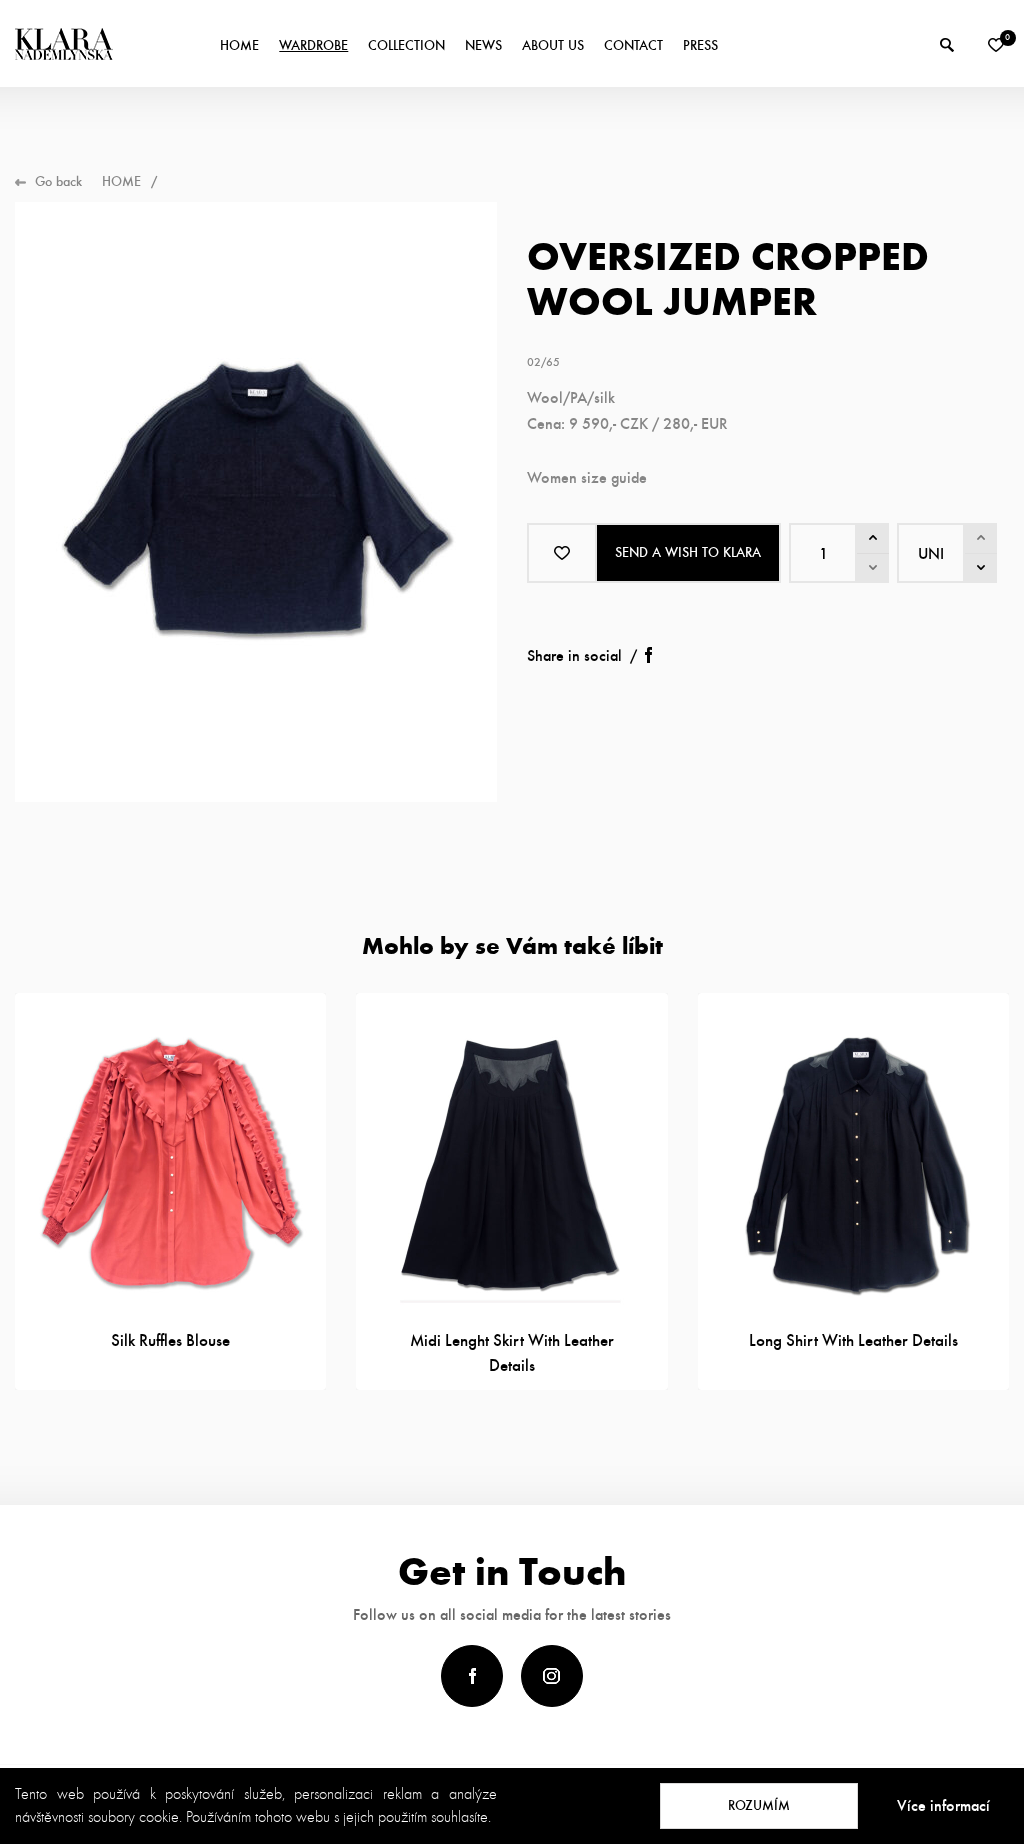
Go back (58, 181)
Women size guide (587, 477)
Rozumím (759, 1805)
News (483, 45)
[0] (996, 45)
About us (553, 45)
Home (239, 45)
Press (700, 45)
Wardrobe (313, 45)
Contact (633, 45)
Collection (406, 45)
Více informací (943, 1805)
